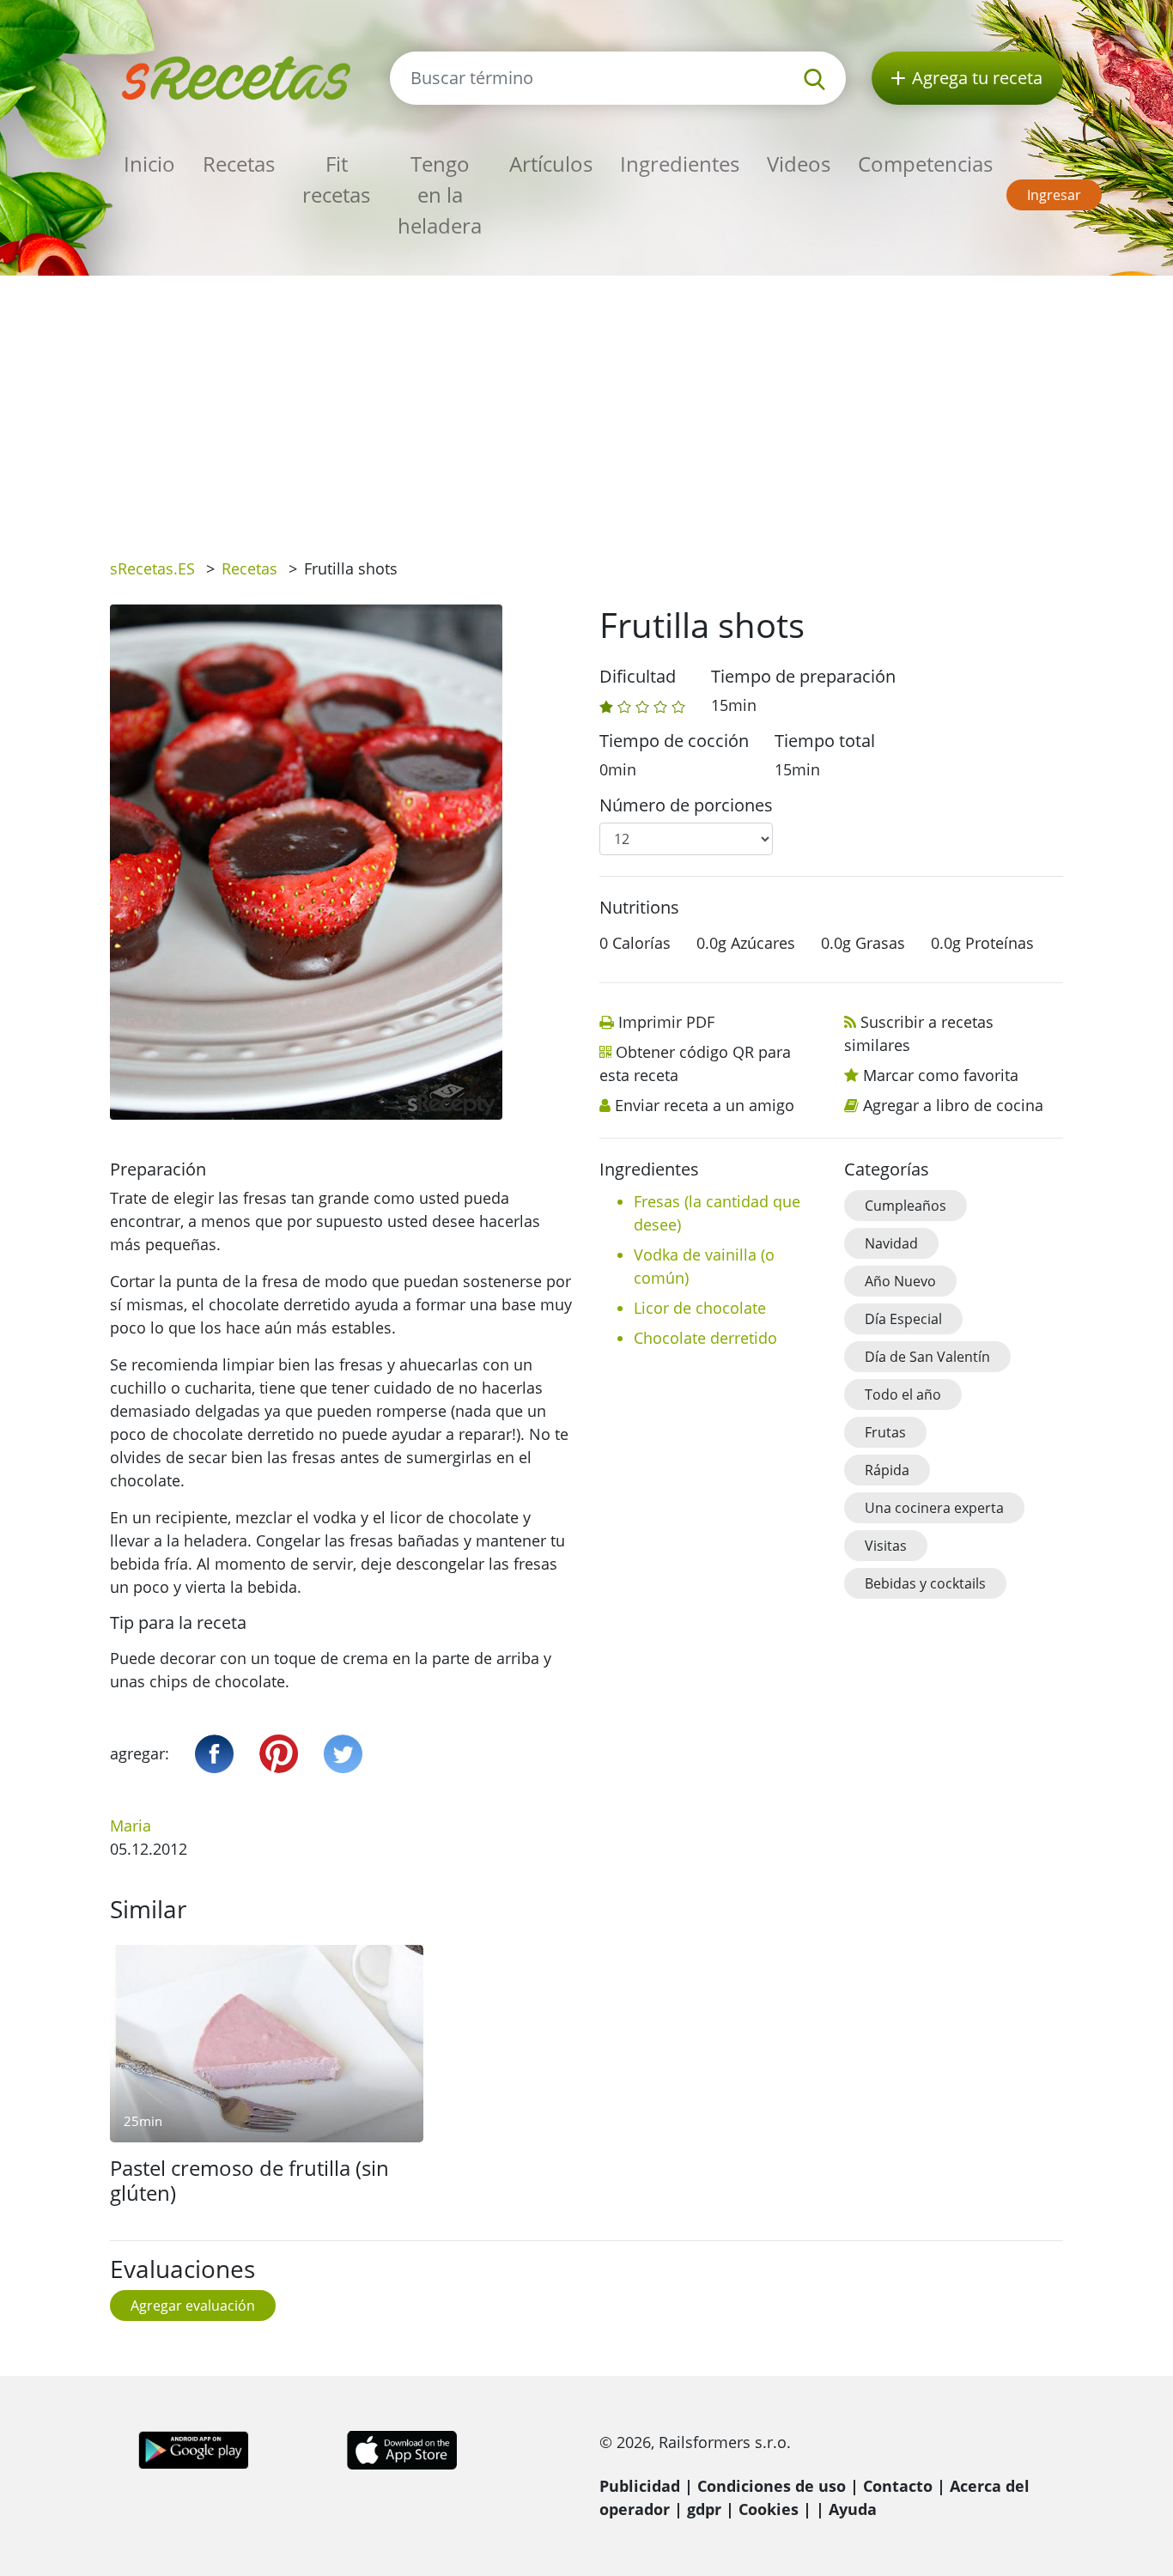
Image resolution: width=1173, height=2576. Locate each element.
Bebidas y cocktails (925, 1583)
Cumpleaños (906, 1206)
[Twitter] (343, 1754)
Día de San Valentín (927, 1357)
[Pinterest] (279, 1754)
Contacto (898, 2486)
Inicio (149, 164)
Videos (799, 164)
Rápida (887, 1470)
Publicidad (640, 2486)
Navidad (891, 1243)
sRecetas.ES (152, 568)
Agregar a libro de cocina (953, 1105)
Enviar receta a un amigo (705, 1105)
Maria (131, 1826)
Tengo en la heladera (440, 194)
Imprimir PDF (666, 1022)
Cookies (769, 2509)
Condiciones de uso (772, 2486)
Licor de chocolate (700, 1308)
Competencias (925, 164)
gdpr (704, 2509)
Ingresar (1054, 195)
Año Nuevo (900, 1281)
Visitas (886, 1546)
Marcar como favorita (941, 1075)
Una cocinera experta (934, 1508)
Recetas (239, 164)
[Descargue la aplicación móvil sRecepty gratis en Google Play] (194, 2449)
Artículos (551, 164)
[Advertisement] (586, 404)
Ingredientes (680, 164)
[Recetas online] (237, 76)
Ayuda (853, 2509)
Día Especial (903, 1319)
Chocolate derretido (705, 1338)
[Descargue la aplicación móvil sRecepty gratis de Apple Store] (401, 2449)
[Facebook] (214, 1754)
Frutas (885, 1432)
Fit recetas (336, 179)
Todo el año (903, 1394)
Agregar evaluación (193, 2306)
